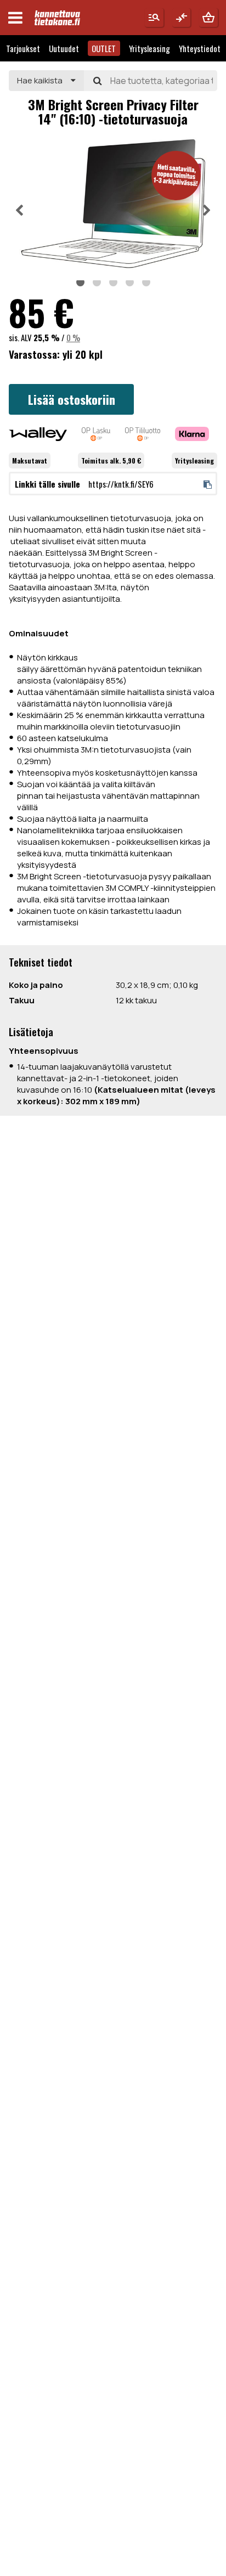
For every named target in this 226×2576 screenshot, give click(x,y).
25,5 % (47, 337)
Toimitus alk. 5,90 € (111, 461)
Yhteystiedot (200, 48)
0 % (73, 337)
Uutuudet (64, 48)
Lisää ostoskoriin (72, 399)
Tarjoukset (23, 48)
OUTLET (104, 48)
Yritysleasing (149, 48)
